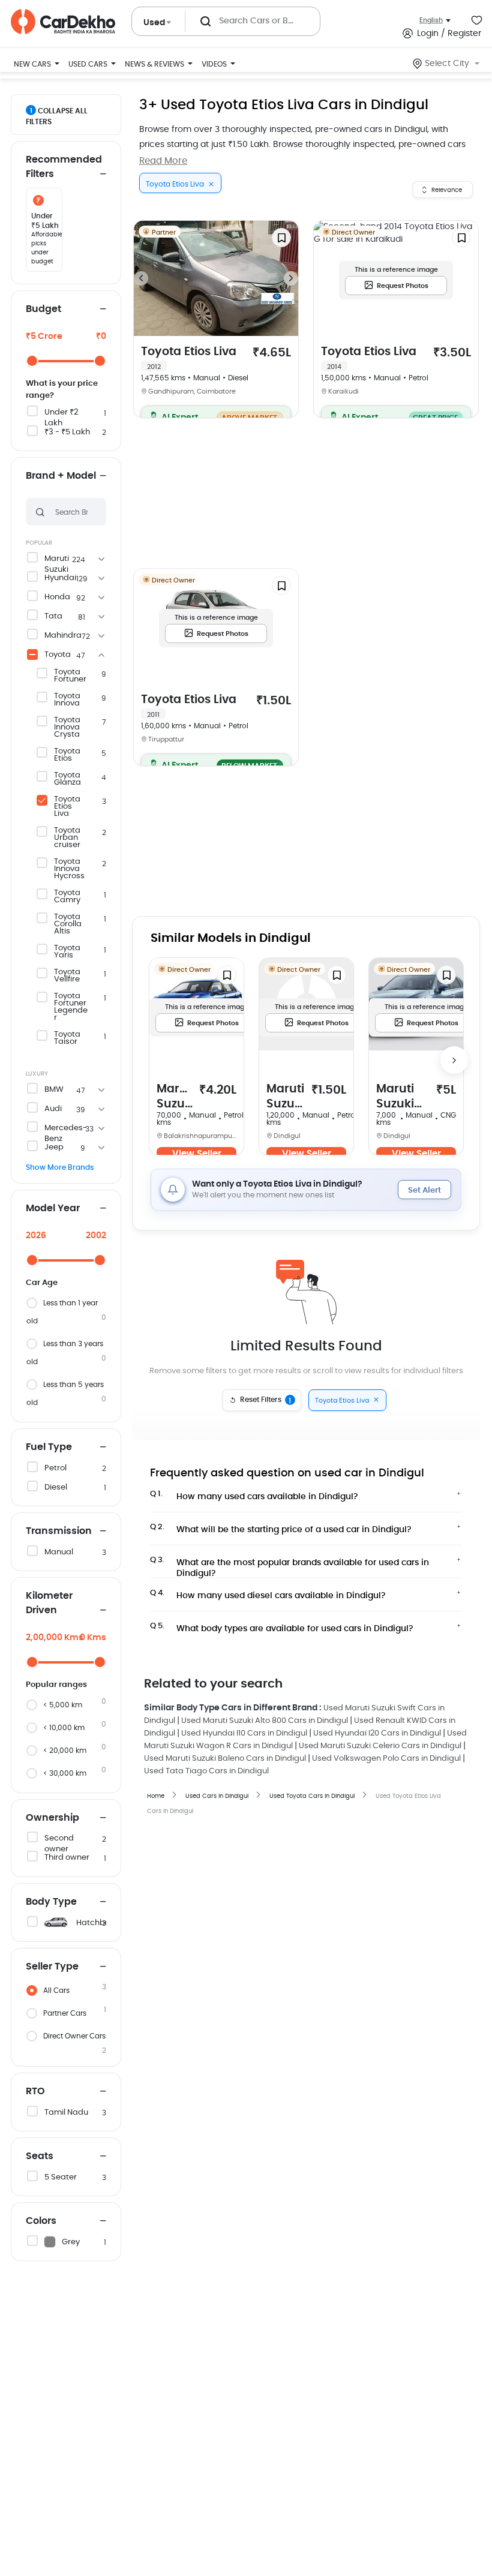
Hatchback (98, 1923)
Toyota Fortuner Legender (71, 1007)
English (431, 20)
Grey (71, 2242)
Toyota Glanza (67, 779)
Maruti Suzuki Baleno (175, 1098)
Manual (59, 1552)
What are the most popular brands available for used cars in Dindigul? (289, 1565)
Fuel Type (49, 1447)
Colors (41, 2221)
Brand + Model (61, 476)
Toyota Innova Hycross (69, 869)
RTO (35, 2091)
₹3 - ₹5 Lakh (67, 432)
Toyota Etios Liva (67, 807)
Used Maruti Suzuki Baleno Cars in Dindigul (225, 1759)
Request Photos (403, 286)
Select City (447, 64)
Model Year (53, 1208)
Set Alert (424, 1191)
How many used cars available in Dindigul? (254, 1496)
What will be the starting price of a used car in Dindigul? (281, 1529)
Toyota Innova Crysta (67, 728)
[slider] (32, 361)
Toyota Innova (67, 700)
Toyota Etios (67, 755)
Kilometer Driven (49, 1603)
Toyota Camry (67, 897)
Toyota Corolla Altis (68, 924)
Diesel (56, 1487)
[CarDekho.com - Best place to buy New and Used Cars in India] (63, 22)
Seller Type (52, 1966)
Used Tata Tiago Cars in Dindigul (206, 1771)
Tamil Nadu (66, 2113)
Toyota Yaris (67, 952)
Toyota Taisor (67, 1038)
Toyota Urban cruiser (67, 838)
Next (291, 278)
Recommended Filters (64, 167)
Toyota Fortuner (70, 676)
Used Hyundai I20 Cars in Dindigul (377, 1733)
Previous (141, 278)
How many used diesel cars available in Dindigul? (268, 1595)
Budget (43, 309)
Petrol (55, 1468)
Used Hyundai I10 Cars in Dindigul (244, 1733)
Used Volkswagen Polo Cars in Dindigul (386, 1759)
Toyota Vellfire (67, 976)
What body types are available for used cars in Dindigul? (282, 1628)
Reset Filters (266, 1400)
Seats (40, 2156)
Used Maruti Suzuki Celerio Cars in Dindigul (380, 1746)
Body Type (51, 1902)
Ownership (52, 1818)
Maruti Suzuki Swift (285, 1098)
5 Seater (61, 2177)
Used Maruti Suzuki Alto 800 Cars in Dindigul (265, 1721)
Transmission (59, 1531)
